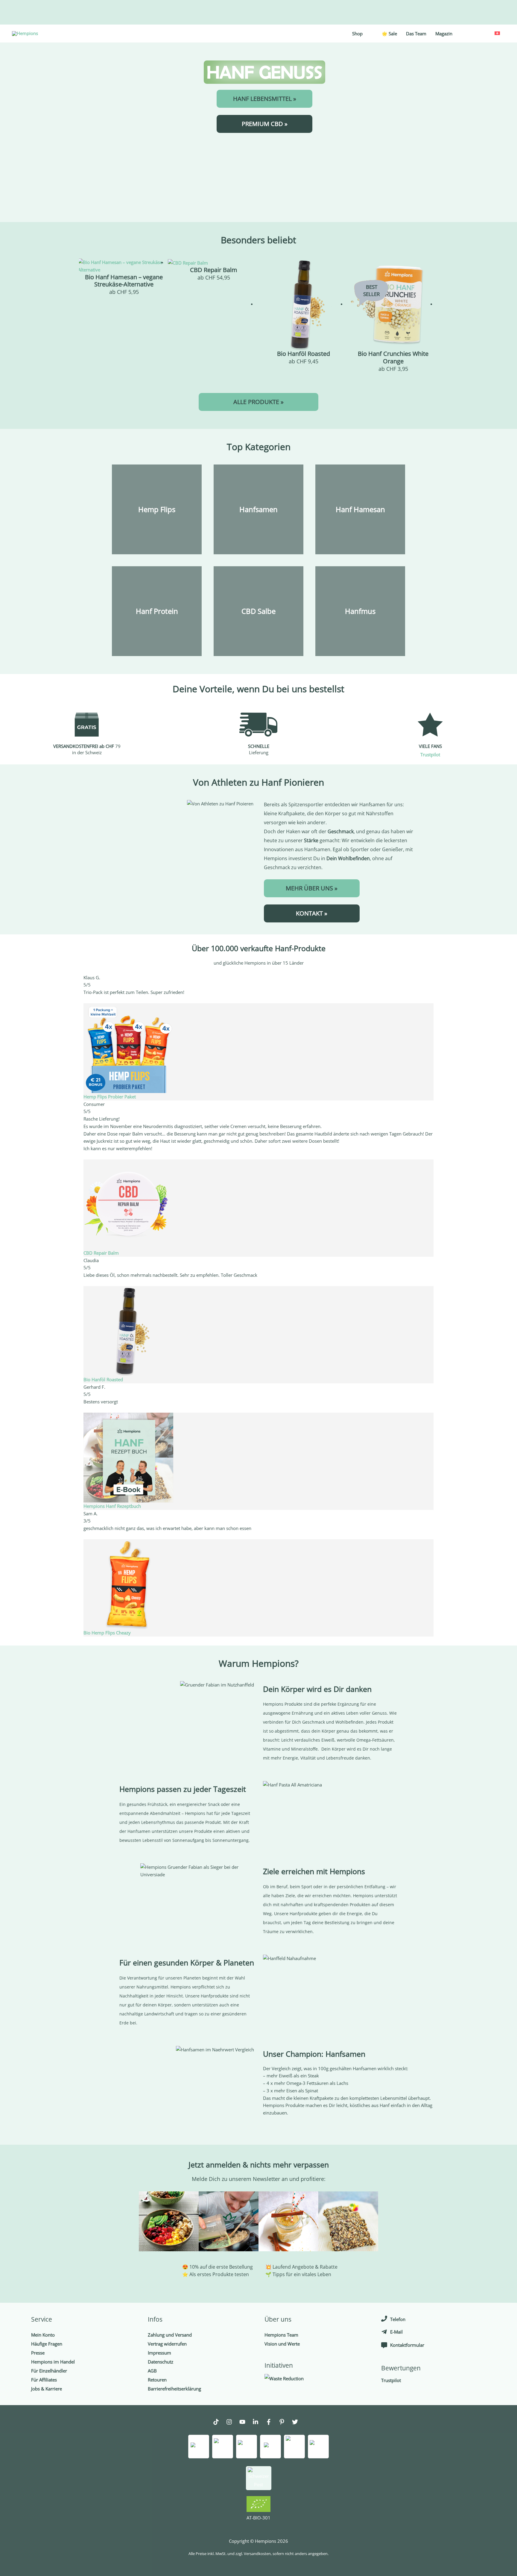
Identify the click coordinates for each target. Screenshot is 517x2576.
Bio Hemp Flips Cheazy (107, 1633)
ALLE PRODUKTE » (258, 402)
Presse (38, 2353)
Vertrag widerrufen (167, 2344)
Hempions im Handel (53, 2362)
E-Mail (396, 2332)
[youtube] (245, 2423)
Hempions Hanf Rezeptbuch (112, 1506)
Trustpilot (430, 755)
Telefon (398, 2319)
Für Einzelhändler (49, 2371)
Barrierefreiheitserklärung (174, 2389)
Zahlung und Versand (170, 2335)
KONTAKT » (312, 913)
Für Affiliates (44, 2380)
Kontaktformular (407, 2345)
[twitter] (298, 2423)
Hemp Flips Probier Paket (110, 1097)
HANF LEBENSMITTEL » (265, 99)
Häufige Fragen (47, 2344)
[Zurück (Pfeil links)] (10, 1288)
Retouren (157, 2380)
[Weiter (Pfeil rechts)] (507, 1288)
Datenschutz (161, 2362)
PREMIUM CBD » (265, 124)
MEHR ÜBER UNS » (312, 888)
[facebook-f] (272, 2423)
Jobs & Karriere (47, 2389)
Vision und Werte (282, 2344)
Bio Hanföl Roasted (103, 1379)
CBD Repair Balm (101, 1253)
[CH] (497, 33)
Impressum (159, 2353)
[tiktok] (219, 2423)
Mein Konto (43, 2335)
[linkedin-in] (258, 2423)
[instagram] (232, 2423)
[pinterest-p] (285, 2423)
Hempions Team (281, 2335)
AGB (152, 2371)
